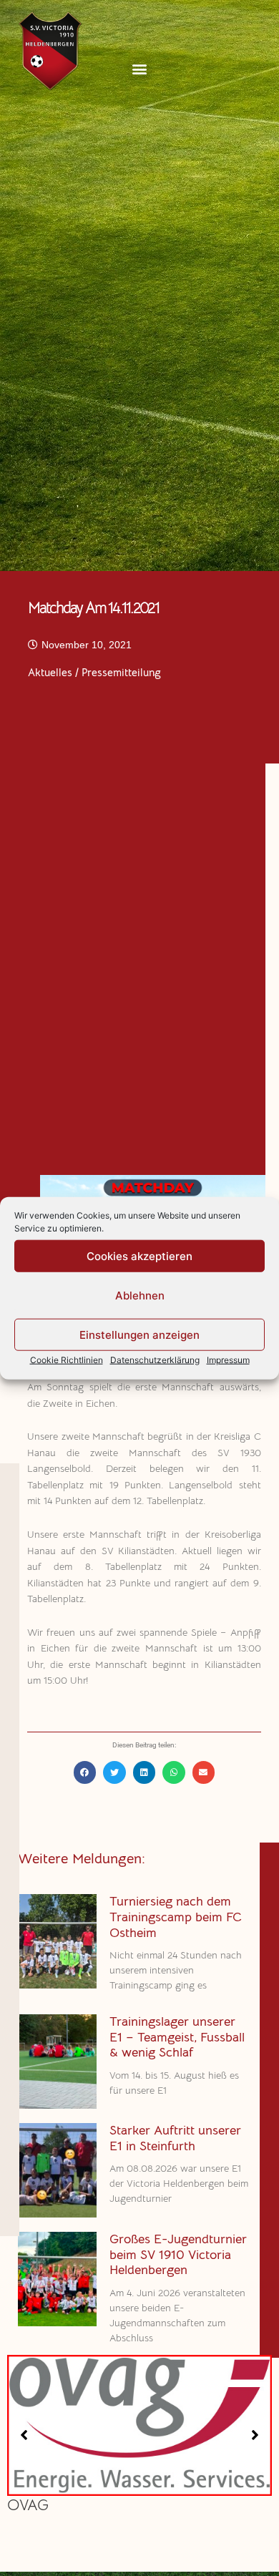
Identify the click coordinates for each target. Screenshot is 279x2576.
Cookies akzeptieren (139, 1255)
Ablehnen (140, 1295)
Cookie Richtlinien (67, 1360)
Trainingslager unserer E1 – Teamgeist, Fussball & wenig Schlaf (177, 2037)
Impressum (228, 1360)
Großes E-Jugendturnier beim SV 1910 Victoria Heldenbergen (178, 2254)
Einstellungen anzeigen (139, 1334)
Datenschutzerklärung (155, 1360)
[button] (140, 68)
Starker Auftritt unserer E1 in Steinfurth (175, 2138)
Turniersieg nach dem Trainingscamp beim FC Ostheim (176, 1917)
